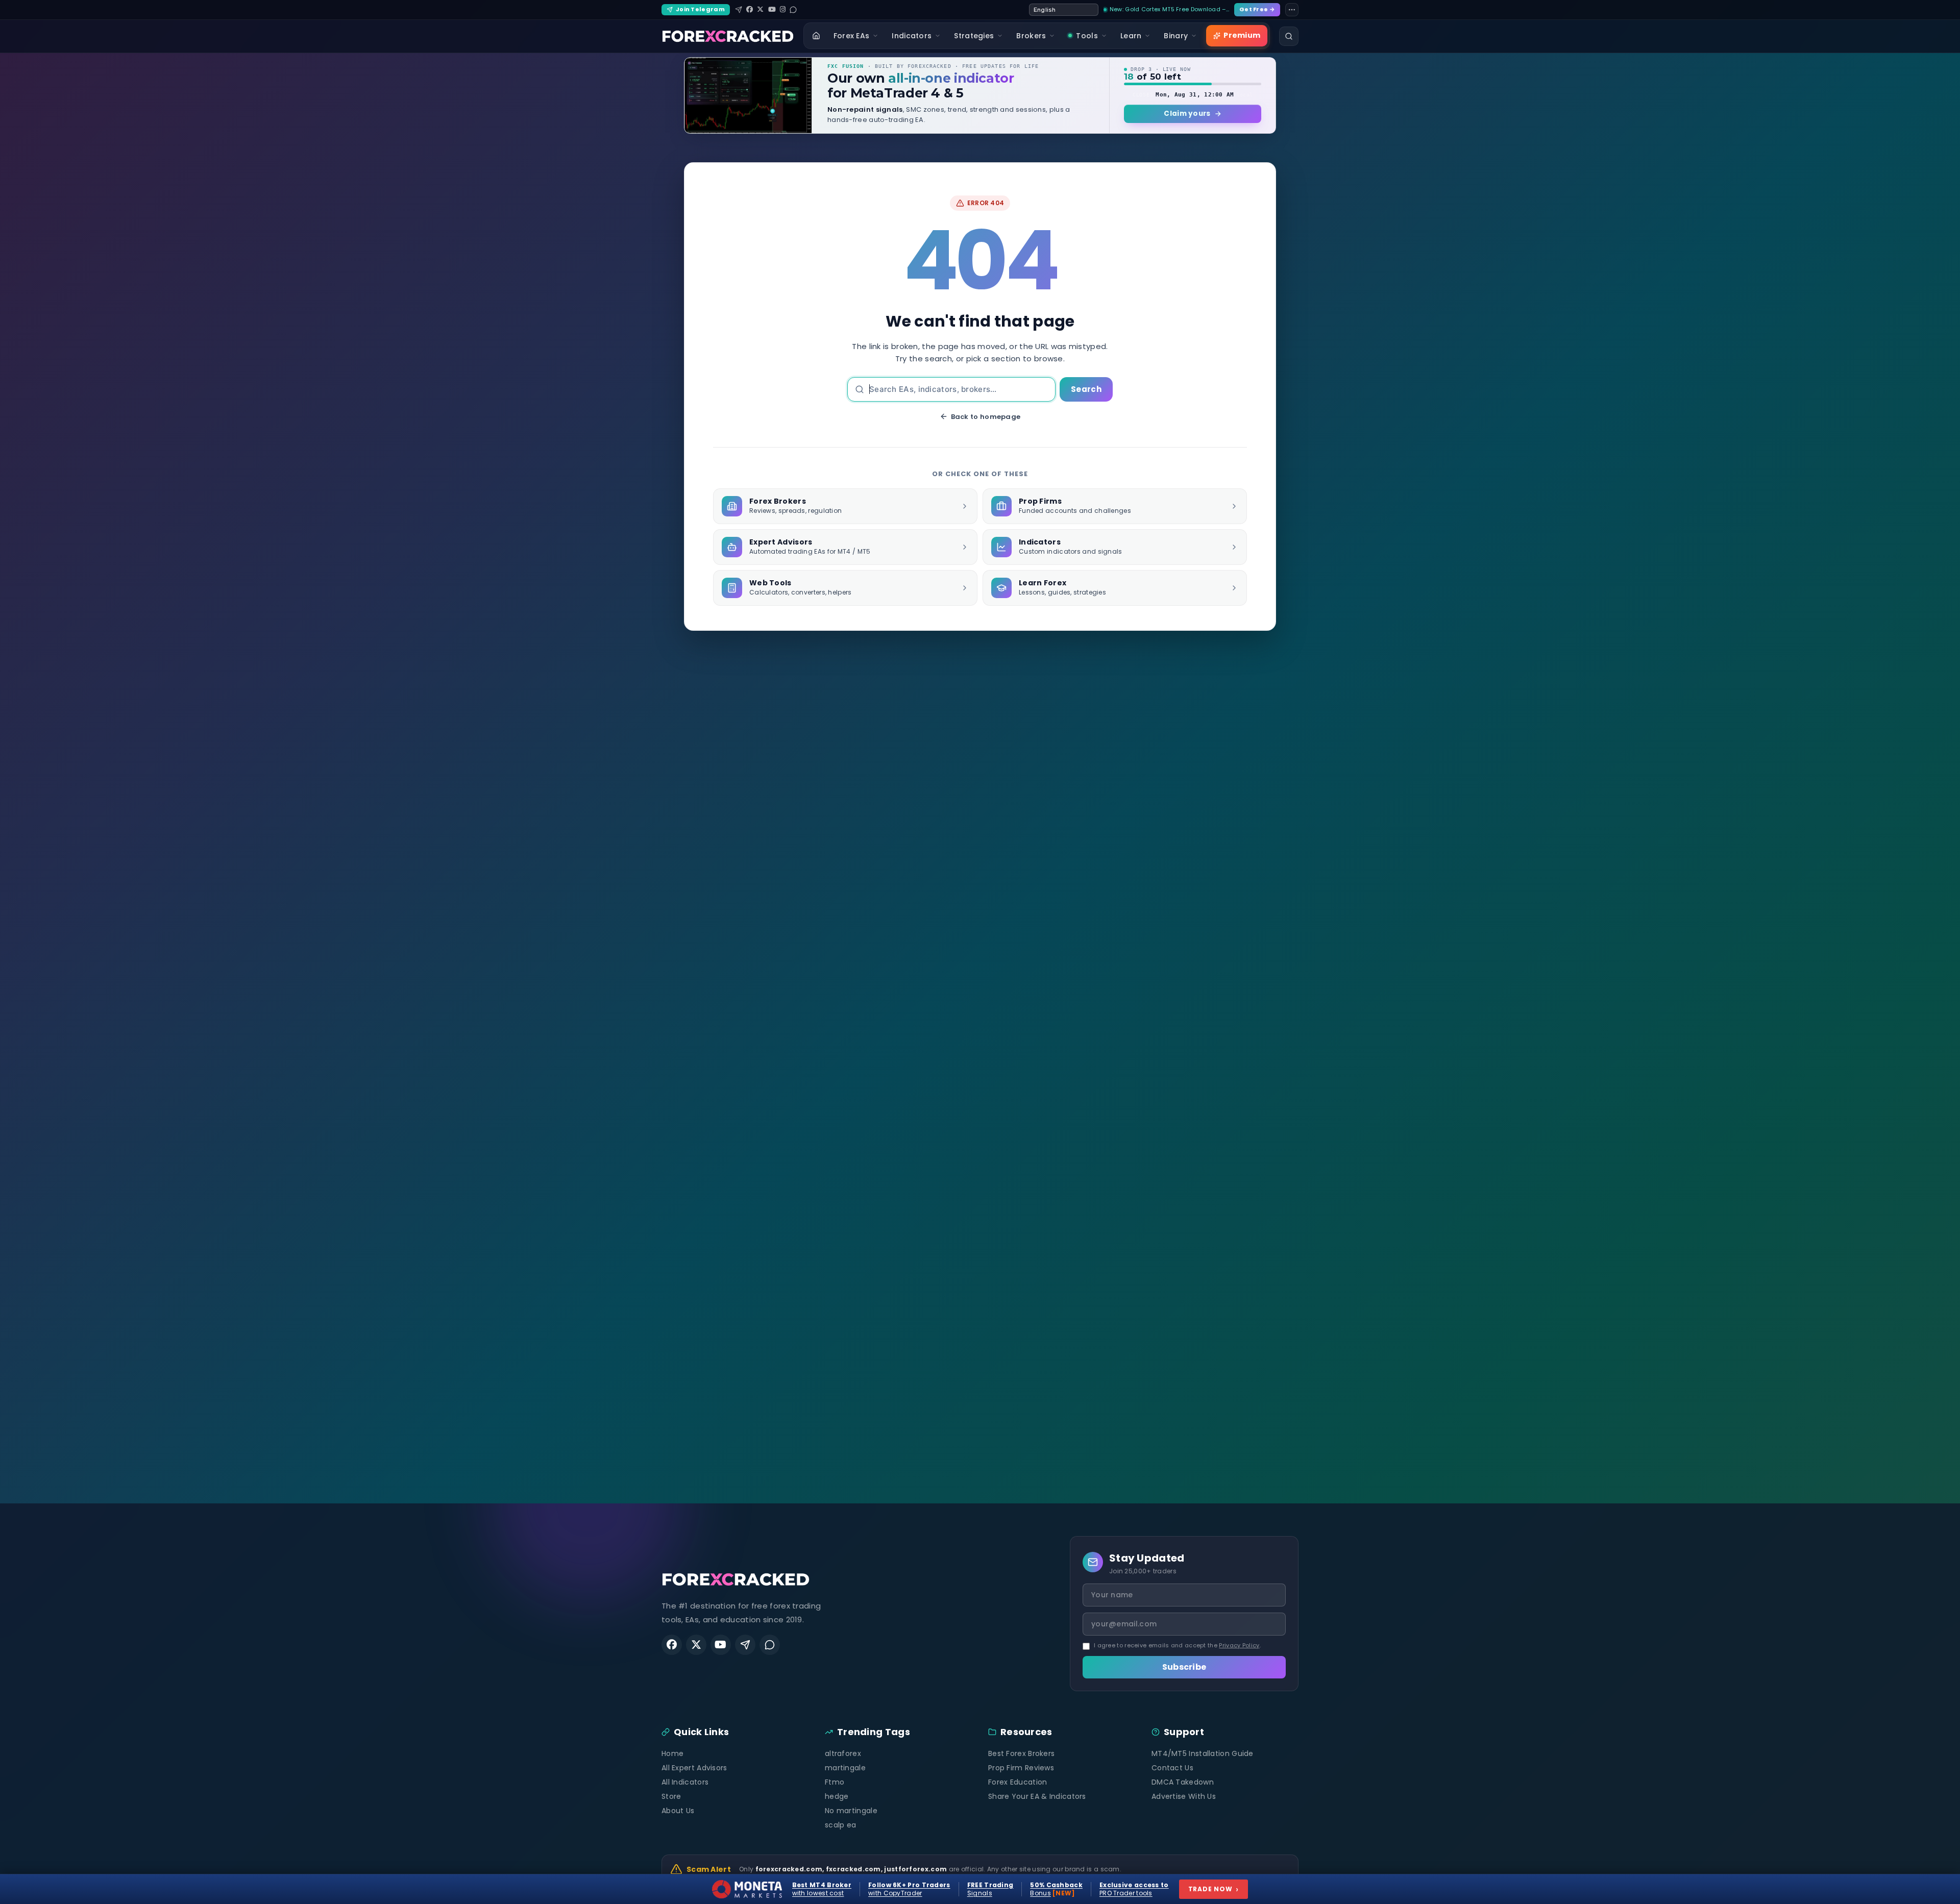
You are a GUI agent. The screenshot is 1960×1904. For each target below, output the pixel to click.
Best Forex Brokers (1021, 1753)
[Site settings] (1292, 10)
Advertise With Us (1184, 1796)
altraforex (843, 1753)
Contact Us (1172, 1768)
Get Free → (1257, 9)
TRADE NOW (1214, 1889)
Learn (1131, 36)
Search (1086, 389)
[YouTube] (772, 9)
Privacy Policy (1239, 1645)
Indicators (912, 36)
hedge (837, 1796)
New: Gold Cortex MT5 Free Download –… (1169, 9)
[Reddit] (793, 10)
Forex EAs (852, 36)
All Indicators (685, 1782)
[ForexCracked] (728, 36)
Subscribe (1184, 1667)
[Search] (1289, 36)
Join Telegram (700, 9)
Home (672, 1753)
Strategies (974, 36)
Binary (1176, 36)
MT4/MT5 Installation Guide (1203, 1753)
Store (671, 1796)
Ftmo (835, 1782)
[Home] (816, 36)
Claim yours (1187, 114)
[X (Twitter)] (760, 9)
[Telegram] (739, 10)
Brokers (1031, 36)
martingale (845, 1768)
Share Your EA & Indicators (1037, 1796)
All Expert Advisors (694, 1768)
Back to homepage (986, 417)
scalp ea (840, 1825)
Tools (1087, 36)
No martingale (851, 1811)
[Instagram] (783, 9)
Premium (1242, 35)
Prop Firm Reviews (1021, 1768)
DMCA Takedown (1183, 1782)
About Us (678, 1811)
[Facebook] (750, 9)
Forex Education (1018, 1782)
